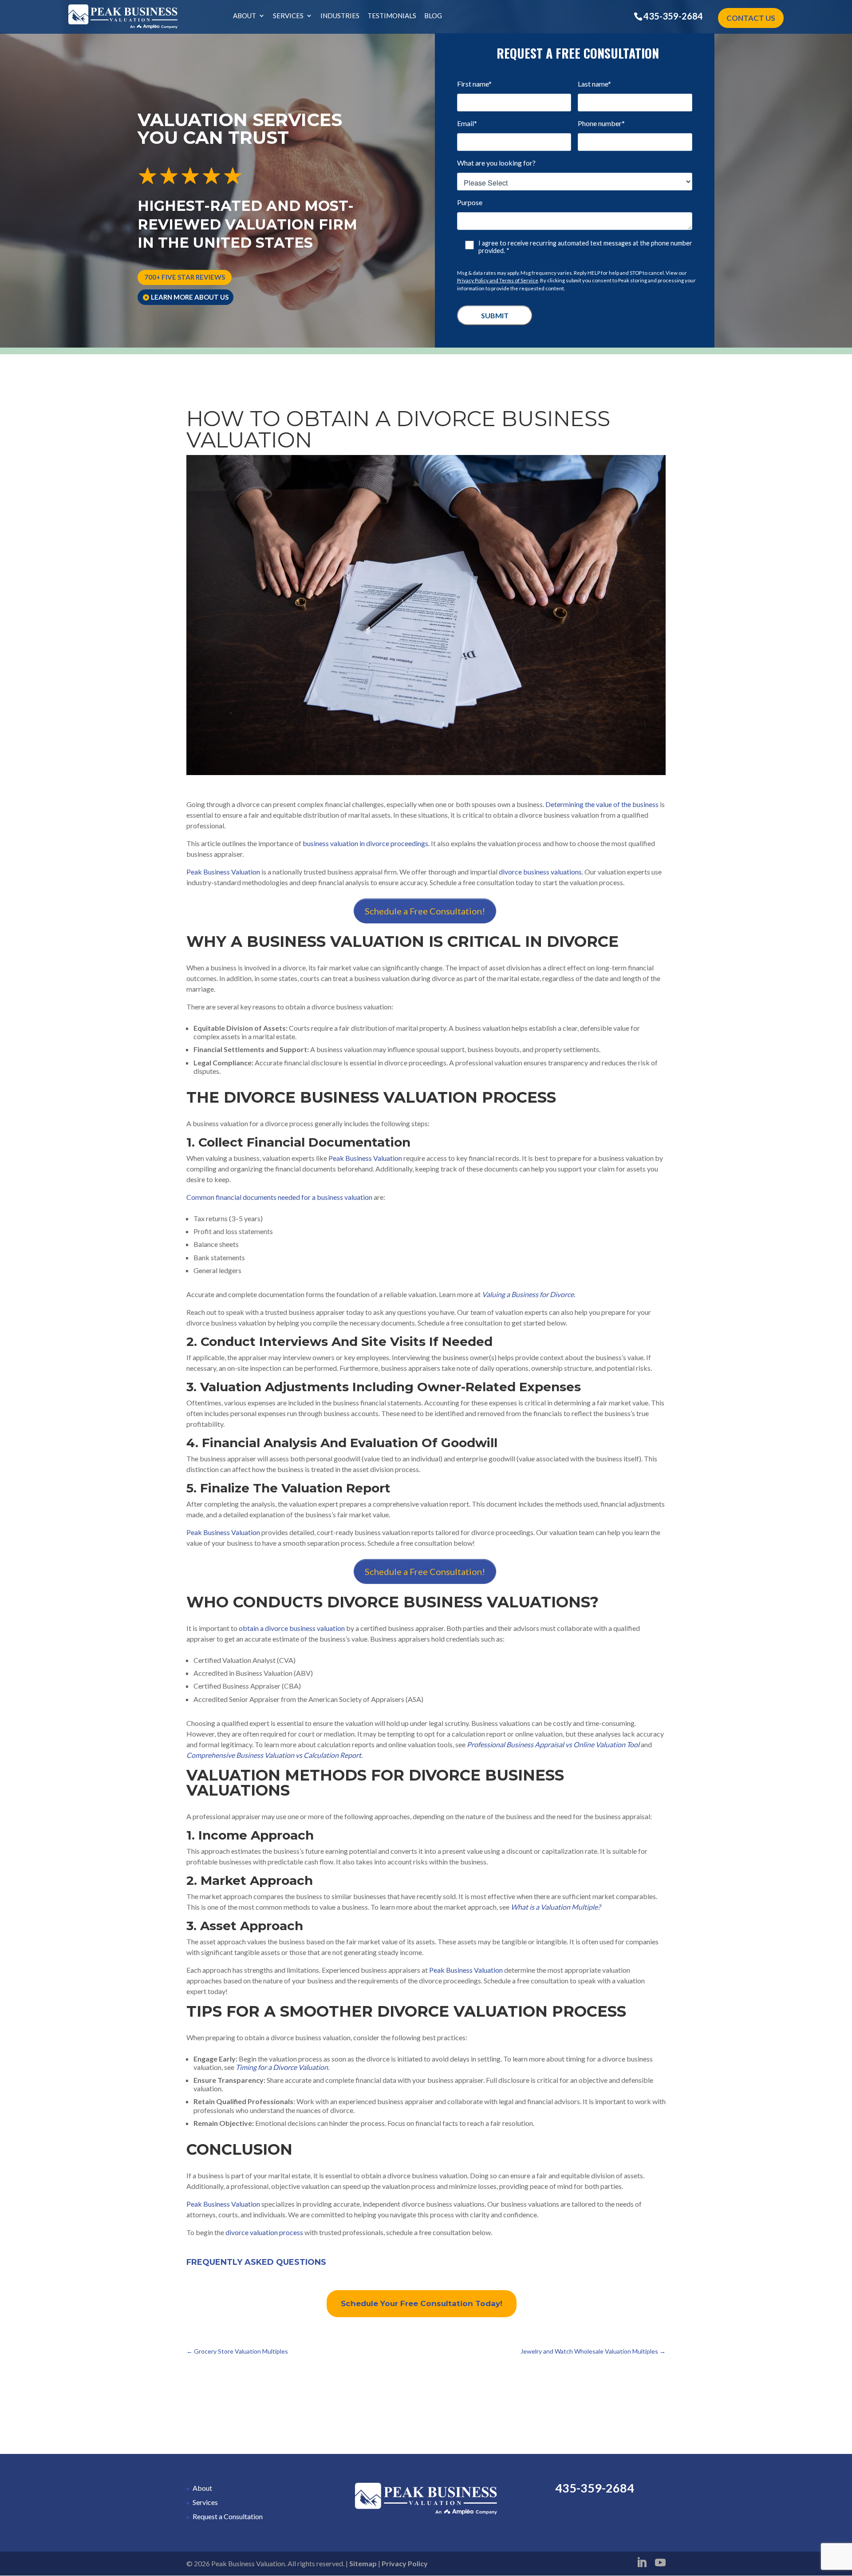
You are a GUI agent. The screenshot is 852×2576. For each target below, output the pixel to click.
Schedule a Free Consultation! (425, 911)
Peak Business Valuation (223, 872)
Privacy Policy (405, 2563)
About (245, 16)
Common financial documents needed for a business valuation (279, 1197)
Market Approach (257, 1880)
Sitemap (363, 2563)
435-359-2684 (673, 16)
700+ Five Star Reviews (185, 277)
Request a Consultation (228, 2516)
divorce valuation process (264, 2232)
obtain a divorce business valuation (292, 1628)
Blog (433, 16)
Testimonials (392, 16)
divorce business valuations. (541, 872)
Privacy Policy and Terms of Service (498, 280)
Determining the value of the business (602, 804)
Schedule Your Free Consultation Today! (422, 2303)
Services (288, 16)
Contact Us (751, 18)
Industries (340, 16)
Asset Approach (252, 1926)
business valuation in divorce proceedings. (366, 843)
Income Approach (256, 1835)
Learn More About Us (190, 297)
